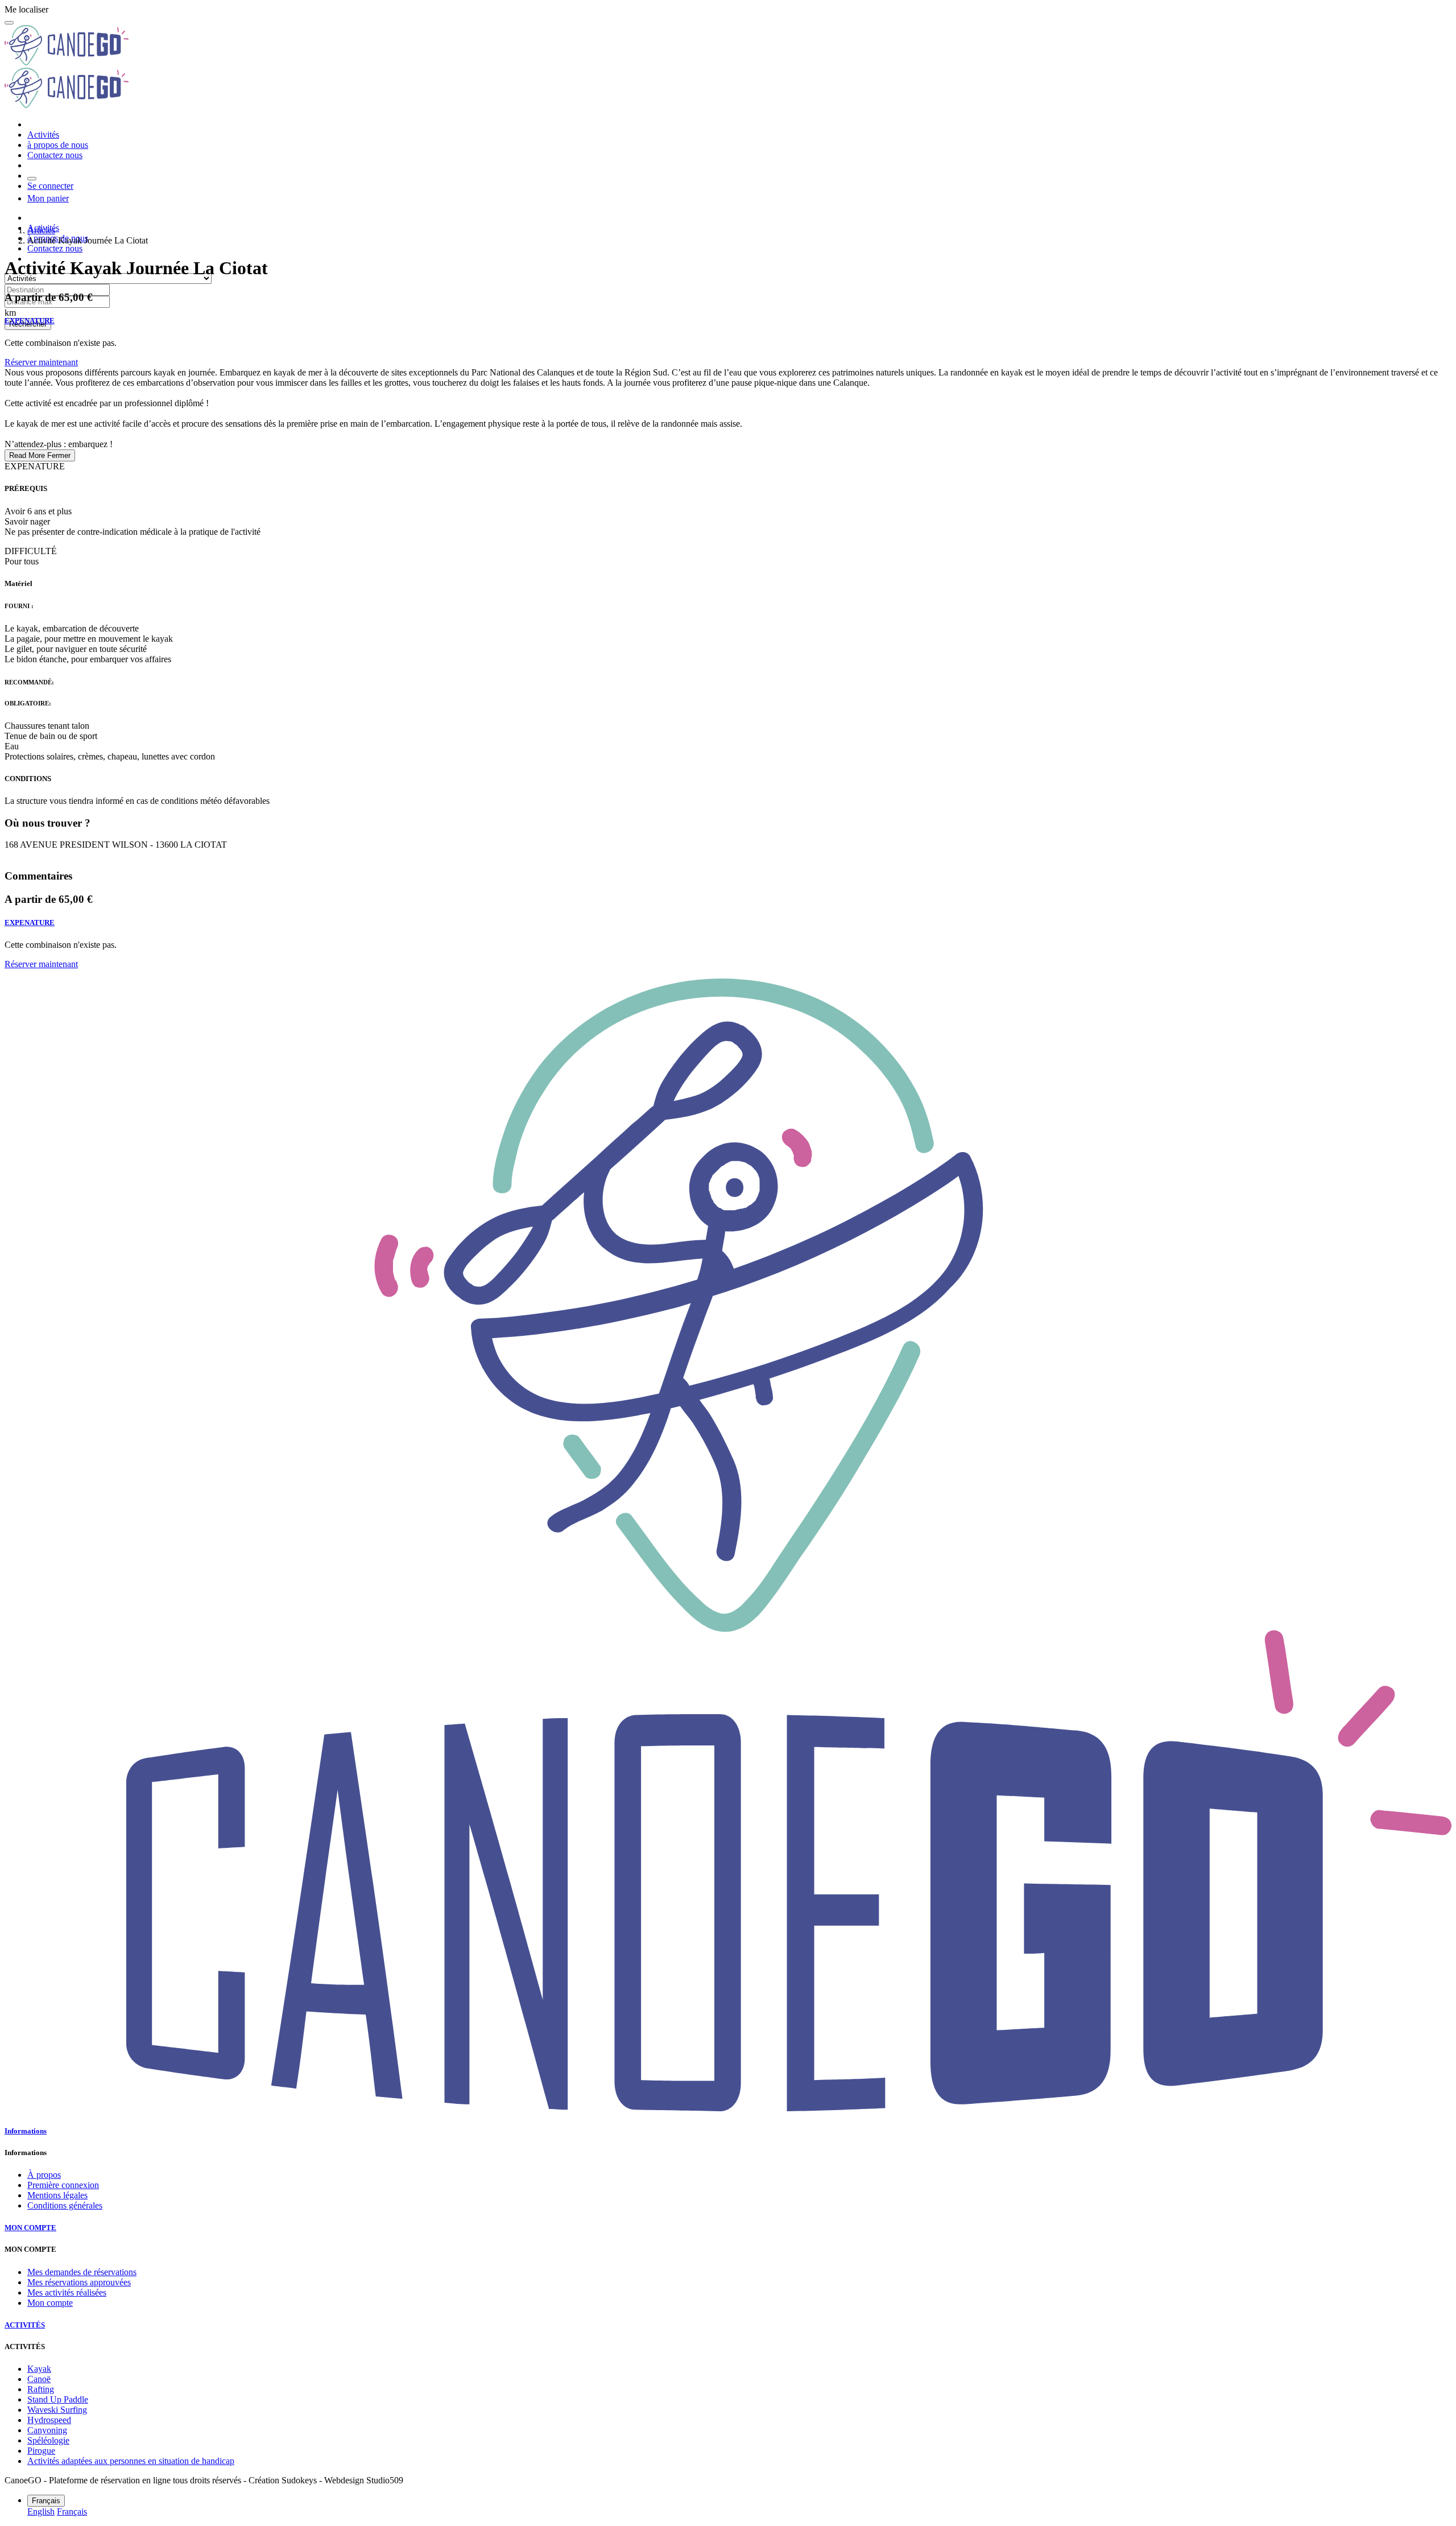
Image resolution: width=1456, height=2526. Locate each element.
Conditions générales (65, 2205)
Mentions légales (57, 2195)
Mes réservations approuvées (79, 2282)
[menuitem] (43, 135)
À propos (44, 2175)
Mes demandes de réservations (82, 2272)
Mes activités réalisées (67, 2292)
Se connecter (50, 186)
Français (72, 2511)
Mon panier (48, 198)
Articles (41, 230)
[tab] (728, 2131)
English (41, 2511)
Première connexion (63, 2185)
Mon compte (50, 2303)
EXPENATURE (30, 321)
